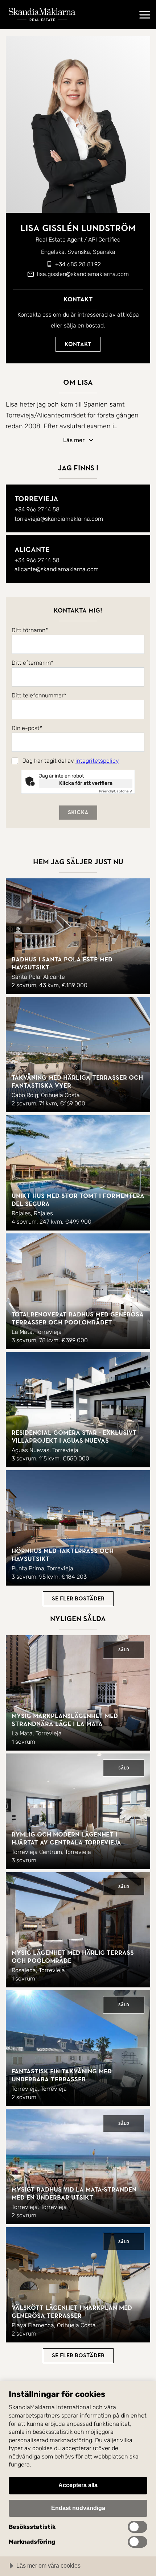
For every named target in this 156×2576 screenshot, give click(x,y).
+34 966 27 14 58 (37, 509)
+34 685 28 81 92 (78, 264)
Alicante (32, 550)
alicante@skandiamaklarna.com (57, 569)
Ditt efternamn (31, 663)
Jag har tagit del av (71, 761)
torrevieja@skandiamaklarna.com (59, 519)
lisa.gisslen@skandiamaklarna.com (83, 274)
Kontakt (78, 344)
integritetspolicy (97, 761)
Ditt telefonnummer (38, 696)
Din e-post (26, 728)
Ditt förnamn (28, 630)
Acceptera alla (78, 2485)
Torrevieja (36, 499)
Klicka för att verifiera (86, 783)
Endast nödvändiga (78, 2508)
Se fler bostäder (78, 1599)
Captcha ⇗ (116, 791)
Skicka (78, 812)
